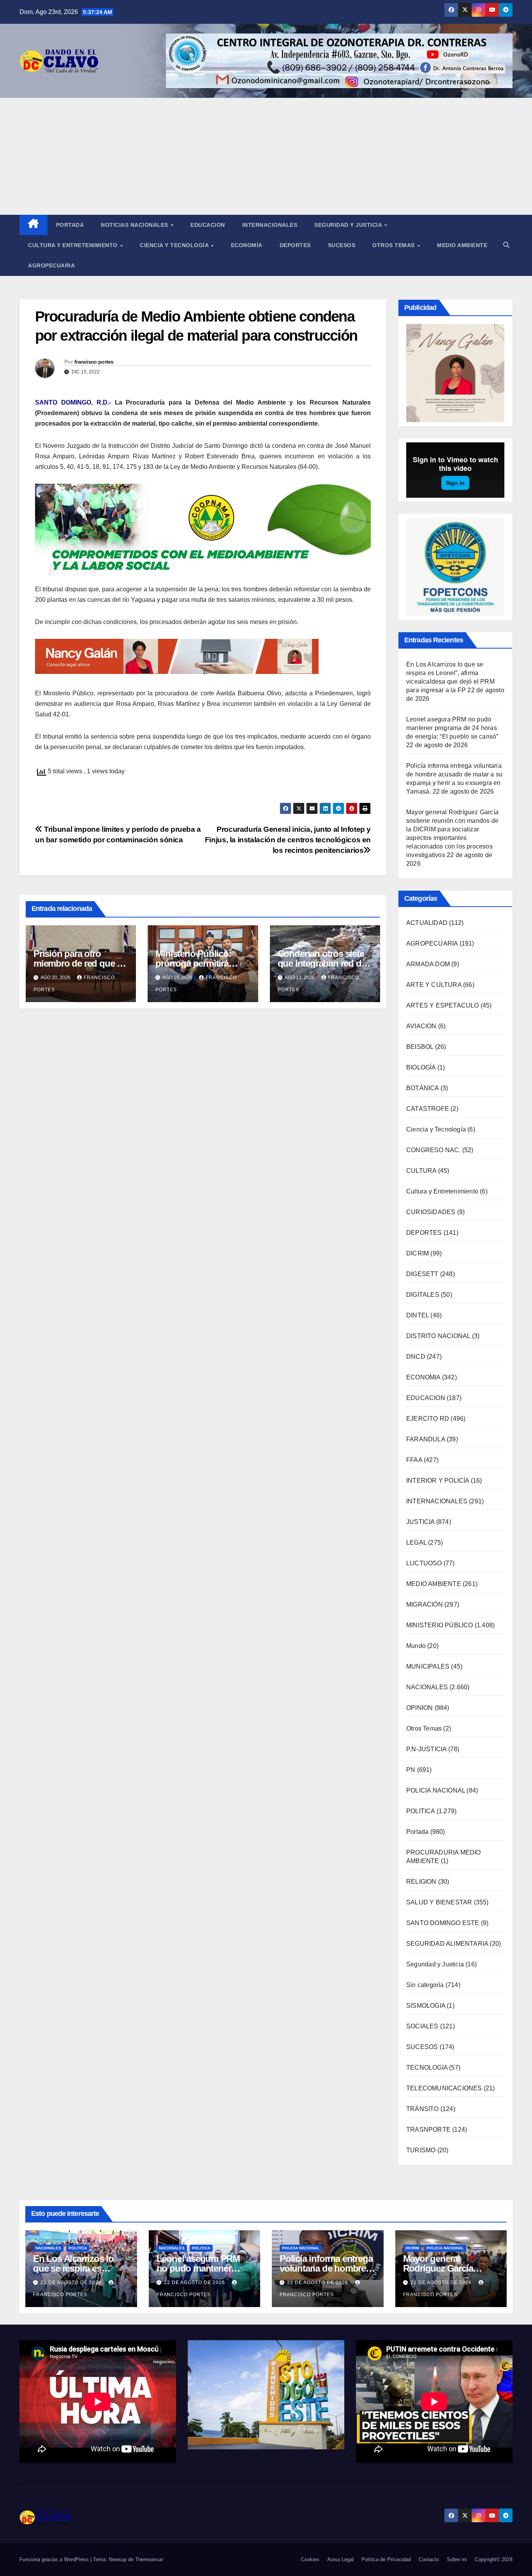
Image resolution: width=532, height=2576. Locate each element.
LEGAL (416, 1543)
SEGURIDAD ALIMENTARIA (447, 1944)
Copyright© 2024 (494, 2559)
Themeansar (149, 2559)
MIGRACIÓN (425, 1604)
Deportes (295, 245)
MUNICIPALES (428, 1666)
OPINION (419, 1708)
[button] (506, 245)
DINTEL (417, 1315)
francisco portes (94, 362)
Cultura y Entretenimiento (74, 245)
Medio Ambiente (462, 245)
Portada (70, 225)
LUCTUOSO (424, 1563)
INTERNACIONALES (437, 1501)
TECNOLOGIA (427, 2068)
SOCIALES (422, 2026)
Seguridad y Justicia (349, 225)
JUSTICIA (420, 1522)
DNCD (416, 1357)
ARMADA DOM (428, 964)
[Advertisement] (266, 156)
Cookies (310, 2559)
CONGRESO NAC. (433, 1150)
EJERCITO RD (428, 1419)
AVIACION (421, 1026)
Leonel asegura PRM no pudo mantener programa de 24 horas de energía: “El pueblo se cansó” (452, 728)
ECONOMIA (423, 1377)
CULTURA (421, 1171)
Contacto (429, 2559)
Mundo (416, 1646)
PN (411, 1770)
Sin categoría (425, 1985)
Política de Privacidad (386, 2559)
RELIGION (421, 1882)
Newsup (118, 2559)
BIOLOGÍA (421, 1067)
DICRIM (417, 1253)
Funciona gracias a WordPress (55, 2559)
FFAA (414, 1460)
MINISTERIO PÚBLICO (440, 1625)
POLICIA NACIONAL (436, 1790)
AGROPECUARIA (432, 943)
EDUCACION (208, 225)
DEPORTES (424, 1233)
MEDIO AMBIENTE (434, 1584)
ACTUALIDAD (427, 923)
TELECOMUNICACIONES (444, 2088)
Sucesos (342, 245)
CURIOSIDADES (431, 1212)
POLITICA (421, 1811)
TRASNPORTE (428, 2130)
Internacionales (270, 225)
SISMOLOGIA (426, 2006)
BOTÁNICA (423, 1088)
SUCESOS (422, 2047)
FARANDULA (426, 1439)
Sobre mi (457, 2559)
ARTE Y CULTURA (434, 985)
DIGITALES (423, 1295)
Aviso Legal (340, 2559)
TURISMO (421, 2150)
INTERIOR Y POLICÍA (438, 1481)
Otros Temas (394, 245)
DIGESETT (422, 1274)
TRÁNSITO (423, 2109)
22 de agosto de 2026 (72, 2283)
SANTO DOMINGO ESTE (443, 1923)
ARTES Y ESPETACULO (443, 1005)
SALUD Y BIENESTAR (439, 1902)
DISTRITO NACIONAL (438, 1336)
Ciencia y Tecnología (175, 245)
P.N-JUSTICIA (426, 1749)
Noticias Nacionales (135, 225)
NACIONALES (427, 1687)
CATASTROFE (428, 1109)
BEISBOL (420, 1047)
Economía (247, 245)
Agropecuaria (51, 265)
